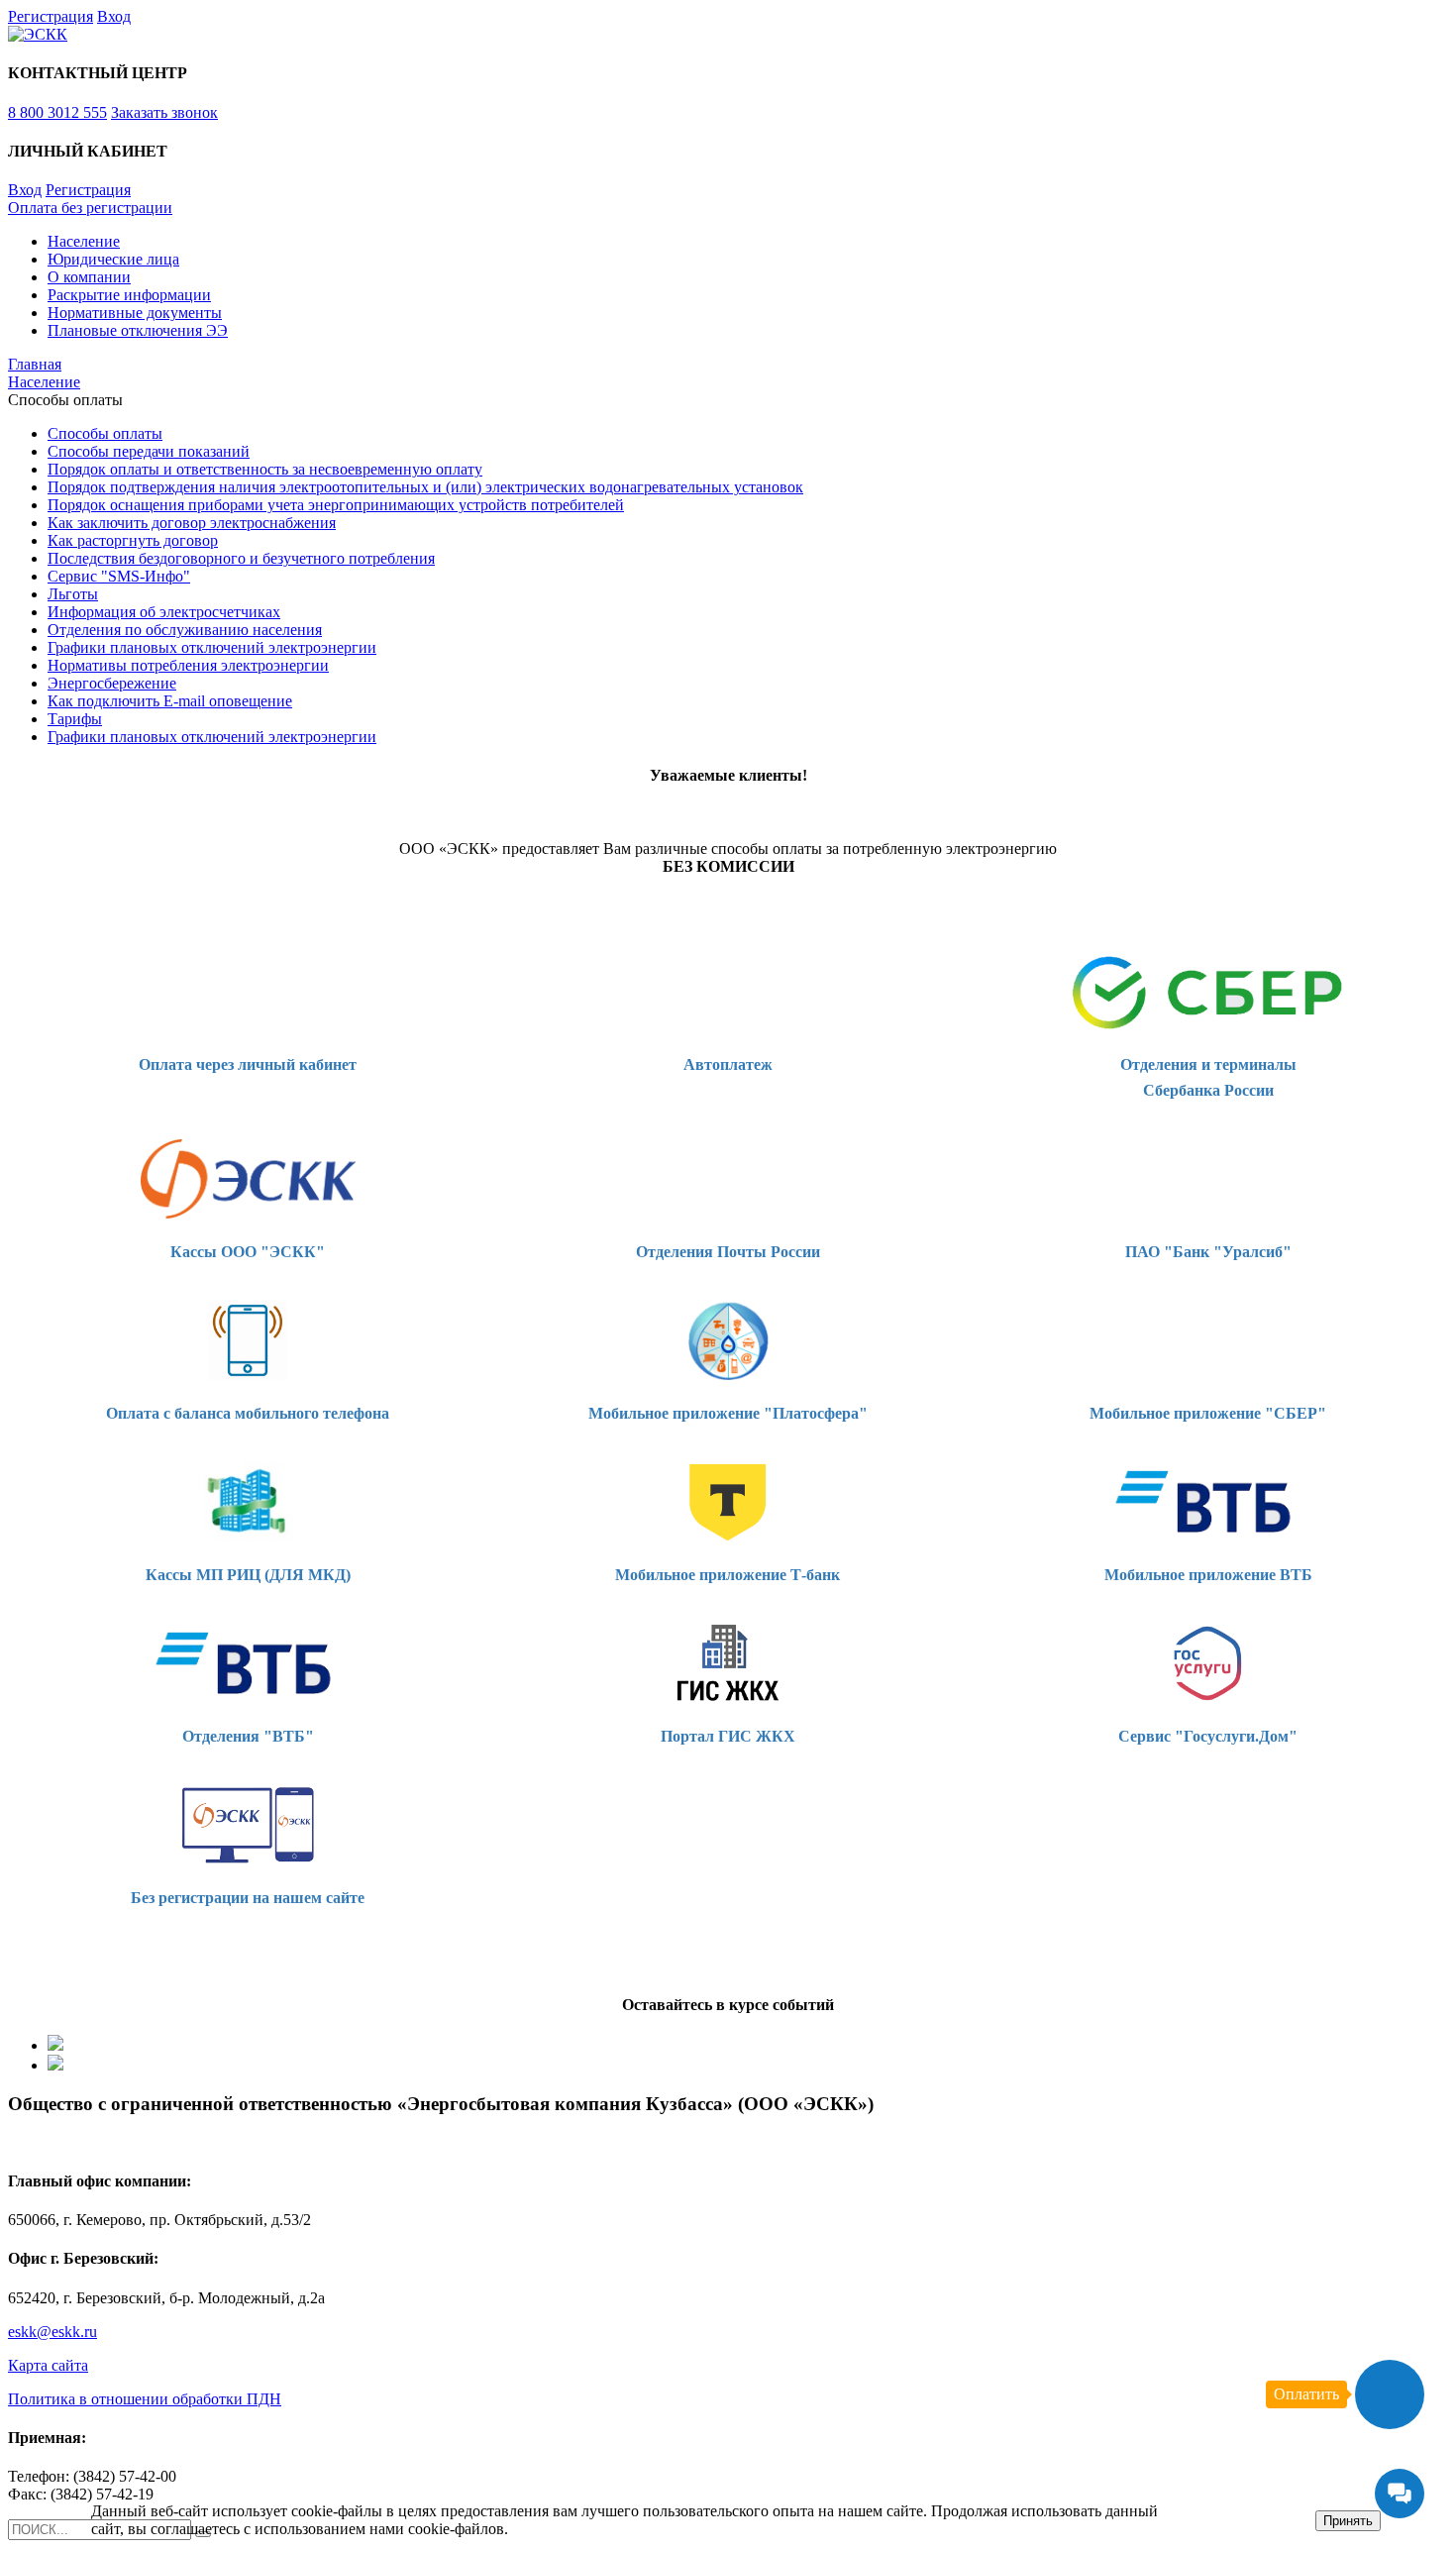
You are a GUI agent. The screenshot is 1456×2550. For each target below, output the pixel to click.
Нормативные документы (135, 313)
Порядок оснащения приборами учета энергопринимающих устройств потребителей (336, 505)
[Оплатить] (1390, 2394)
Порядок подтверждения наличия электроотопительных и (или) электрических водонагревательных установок (425, 487)
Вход (114, 16)
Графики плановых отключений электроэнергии (212, 647)
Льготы (73, 594)
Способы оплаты (105, 433)
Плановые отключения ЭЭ (138, 330)
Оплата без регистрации (90, 208)
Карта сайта (48, 2365)
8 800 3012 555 (57, 112)
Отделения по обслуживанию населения (185, 630)
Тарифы (75, 719)
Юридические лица (113, 259)
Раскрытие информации (129, 295)
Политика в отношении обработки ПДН (145, 2399)
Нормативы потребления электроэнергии (188, 665)
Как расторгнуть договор (133, 540)
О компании (89, 277)
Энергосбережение (112, 683)
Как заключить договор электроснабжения (192, 523)
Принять (1348, 2521)
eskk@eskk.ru (52, 2332)
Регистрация (51, 16)
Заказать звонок (164, 112)
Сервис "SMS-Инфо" (119, 576)
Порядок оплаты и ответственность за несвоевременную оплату (265, 469)
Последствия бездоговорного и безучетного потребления (241, 558)
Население (84, 241)
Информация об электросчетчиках (164, 612)
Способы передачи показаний (149, 451)
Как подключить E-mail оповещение (170, 701)
